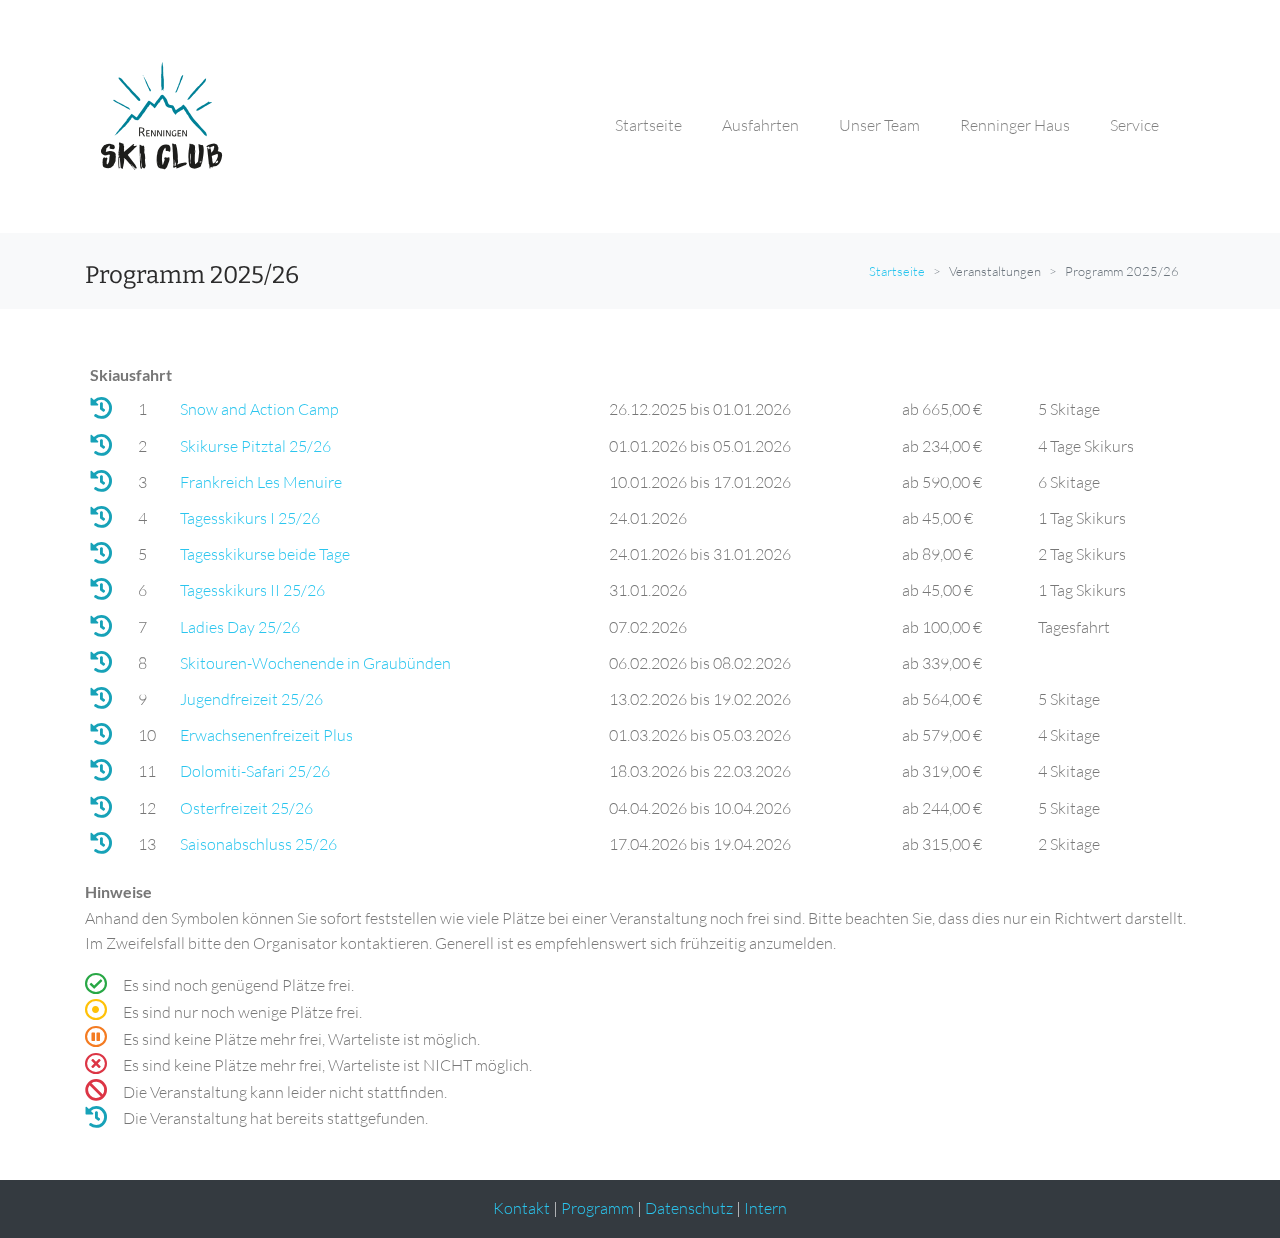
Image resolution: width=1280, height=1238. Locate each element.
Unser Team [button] (879, 125)
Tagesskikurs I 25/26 (250, 518)
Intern (765, 1208)
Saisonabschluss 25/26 (258, 844)
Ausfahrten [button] (760, 125)
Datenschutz (689, 1208)
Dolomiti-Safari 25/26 (255, 771)
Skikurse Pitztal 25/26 (255, 446)
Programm (597, 1208)
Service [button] (1134, 125)
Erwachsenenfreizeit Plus (266, 735)
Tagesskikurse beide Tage (265, 554)
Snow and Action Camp (259, 409)
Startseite (897, 271)
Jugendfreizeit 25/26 (251, 699)
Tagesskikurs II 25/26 (252, 590)
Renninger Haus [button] (1015, 125)
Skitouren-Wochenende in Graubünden (315, 663)
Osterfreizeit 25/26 (246, 808)
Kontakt (521, 1208)
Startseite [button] (648, 125)
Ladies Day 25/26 (240, 627)
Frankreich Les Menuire (261, 482)
